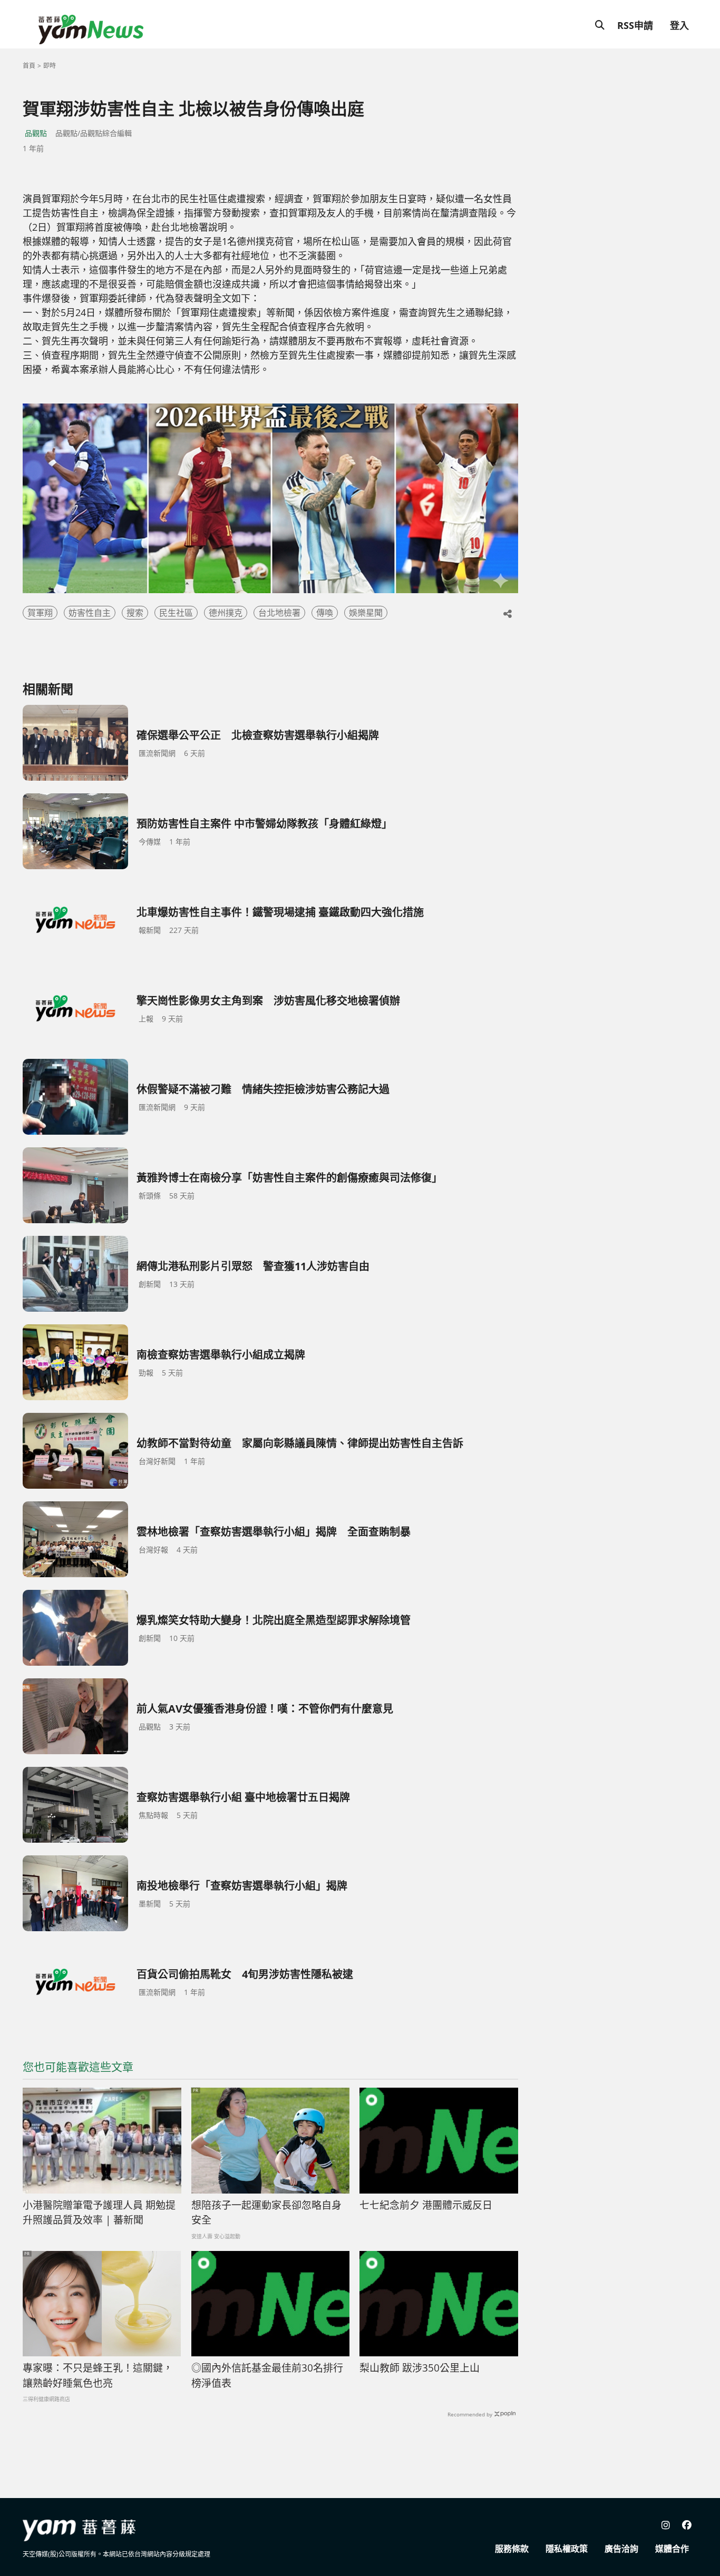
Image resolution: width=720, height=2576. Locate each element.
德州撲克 (226, 613)
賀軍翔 (40, 613)
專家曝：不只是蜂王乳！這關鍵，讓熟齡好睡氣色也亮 (98, 2376)
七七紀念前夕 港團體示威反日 (426, 2205)
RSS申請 (635, 25)
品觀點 (36, 133)
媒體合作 (672, 2549)
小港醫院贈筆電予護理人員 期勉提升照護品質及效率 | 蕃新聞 (99, 2213)
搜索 (135, 613)
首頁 (29, 66)
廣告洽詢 (621, 2549)
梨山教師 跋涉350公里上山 (420, 2368)
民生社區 (176, 613)
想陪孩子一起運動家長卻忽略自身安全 (266, 2213)
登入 (679, 25)
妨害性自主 (90, 613)
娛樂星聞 (366, 613)
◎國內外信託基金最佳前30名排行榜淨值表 (267, 2376)
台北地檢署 (279, 613)
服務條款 (512, 2549)
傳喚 (325, 613)
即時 (50, 66)
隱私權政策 (567, 2549)
